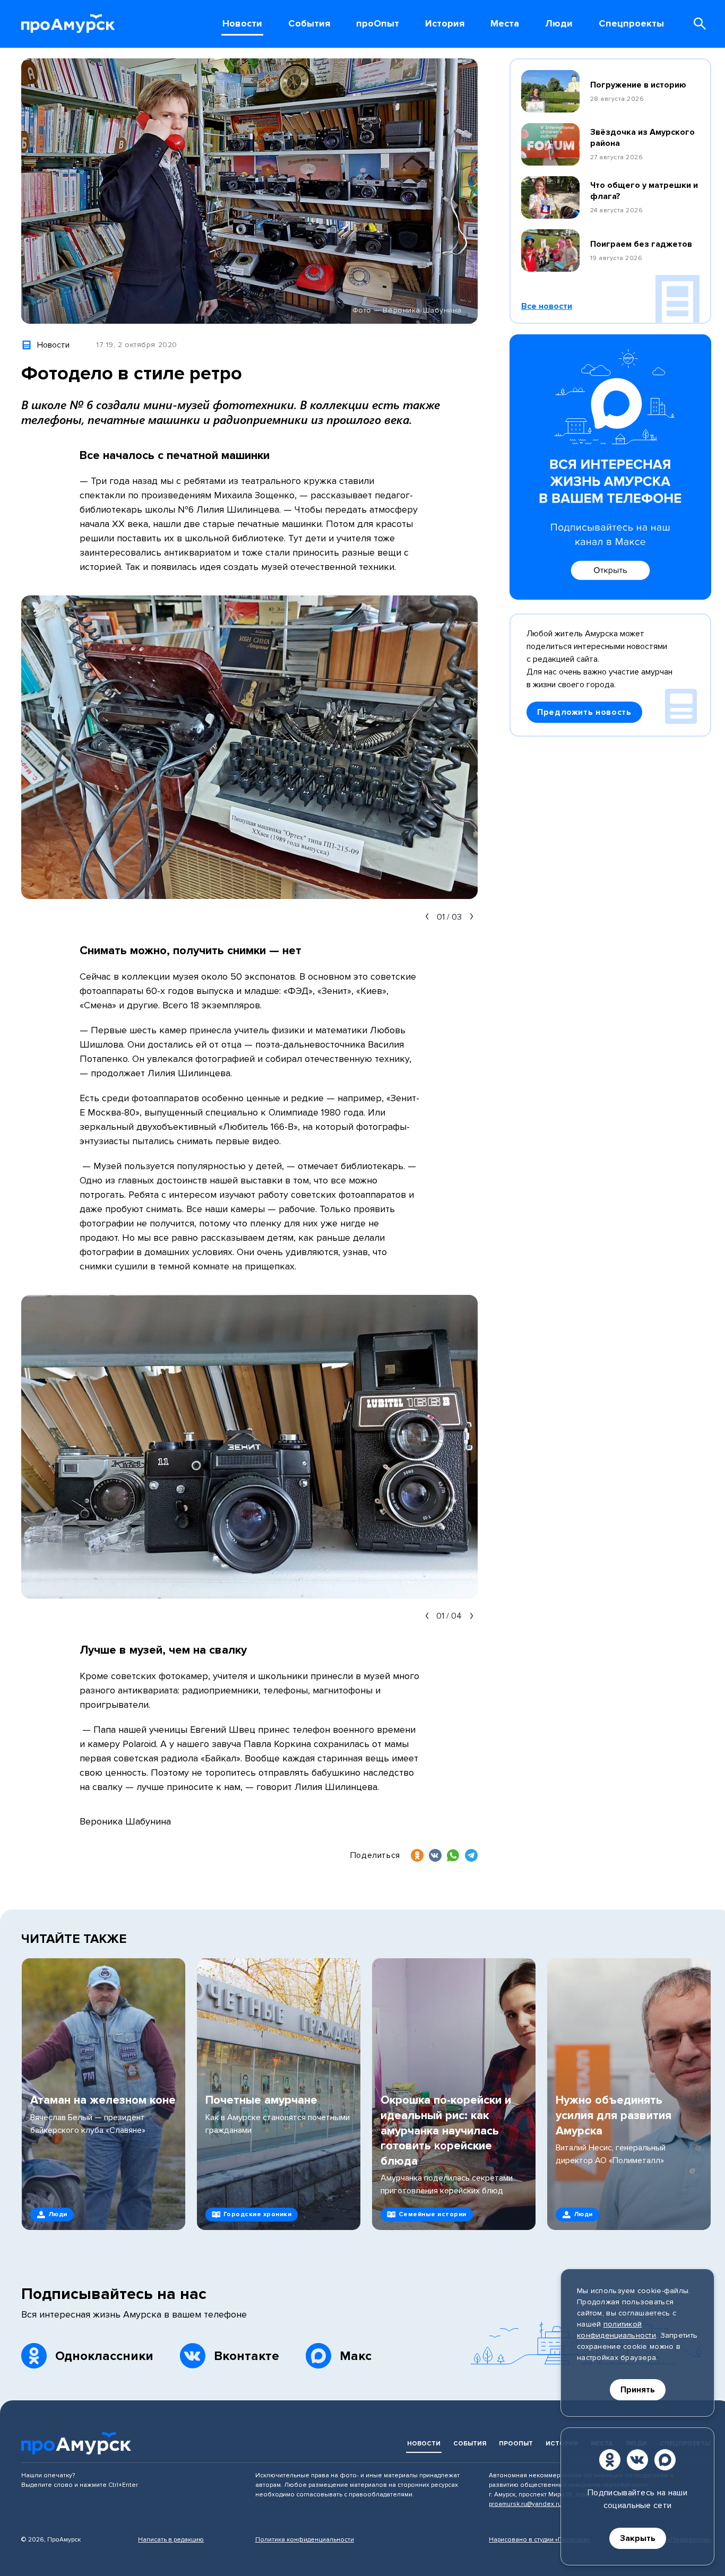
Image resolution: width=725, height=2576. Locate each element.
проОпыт (516, 2444)
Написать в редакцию (171, 2540)
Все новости (547, 306)
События (470, 2444)
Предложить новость (584, 712)
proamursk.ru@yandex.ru (525, 2504)
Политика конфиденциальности (305, 2540)
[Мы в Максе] (665, 2460)
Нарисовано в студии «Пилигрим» (540, 2540)
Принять (638, 2390)
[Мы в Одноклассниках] (610, 2460)
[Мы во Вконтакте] (637, 2460)
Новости (424, 2444)
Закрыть (638, 2538)
